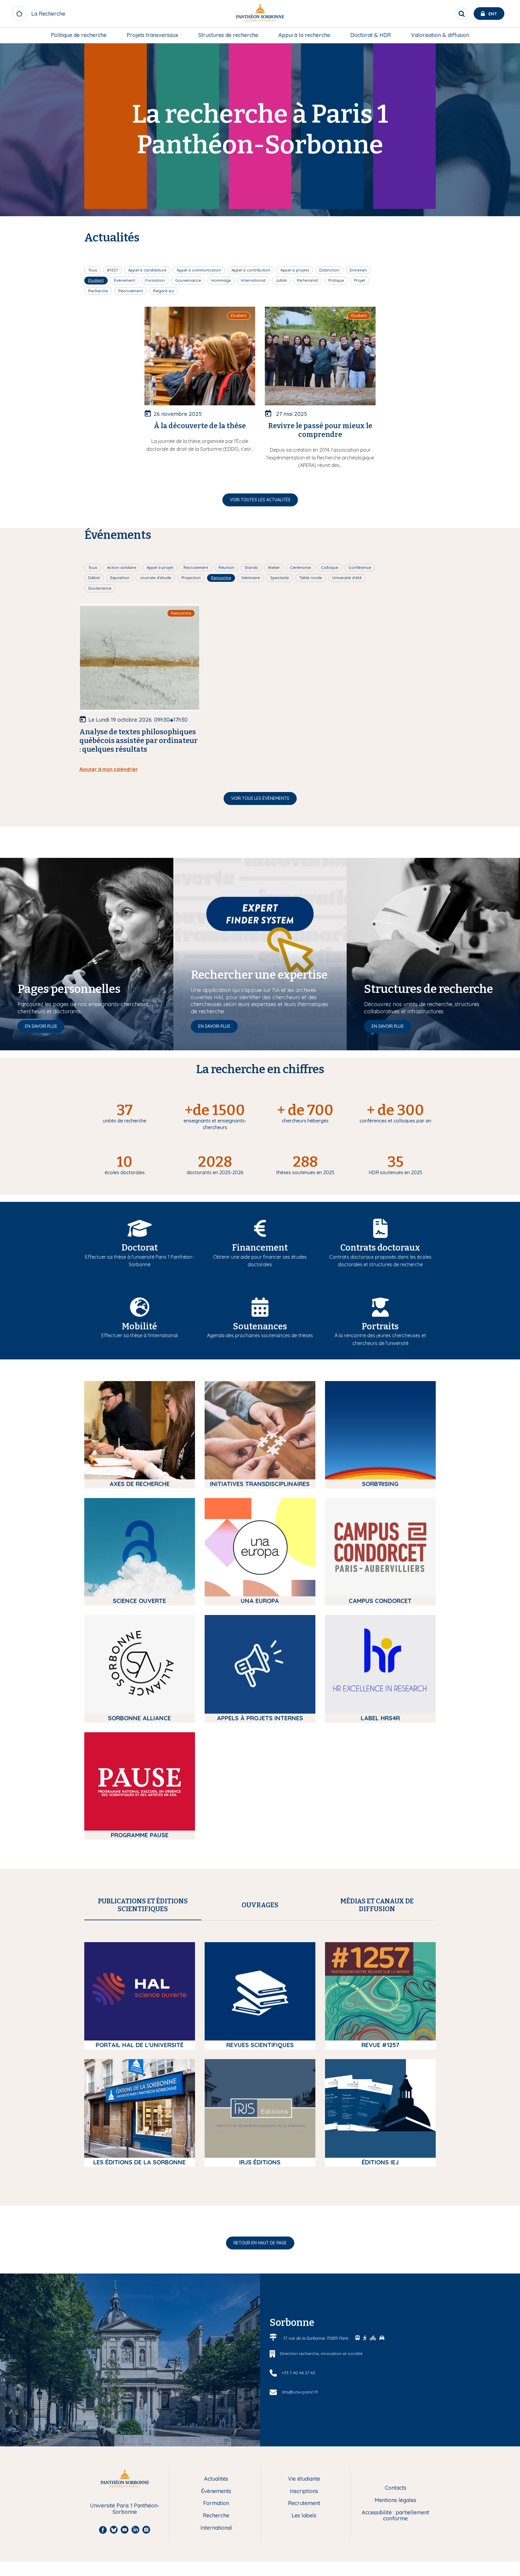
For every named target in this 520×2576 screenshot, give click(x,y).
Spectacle (280, 578)
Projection (191, 578)
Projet (360, 280)
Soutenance (100, 588)
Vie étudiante (304, 2479)
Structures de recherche (228, 35)
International (253, 280)
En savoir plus (41, 1026)
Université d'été (347, 578)
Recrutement (131, 291)
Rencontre (221, 578)
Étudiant (96, 280)
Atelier (274, 567)
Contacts (396, 2488)
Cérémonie (300, 567)
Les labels (304, 2516)
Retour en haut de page (260, 2243)
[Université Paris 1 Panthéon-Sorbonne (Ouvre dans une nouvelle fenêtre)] (260, 14)
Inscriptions (304, 2491)
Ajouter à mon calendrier (109, 769)
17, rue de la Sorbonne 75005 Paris (316, 2338)
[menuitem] (79, 35)
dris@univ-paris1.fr (300, 2392)
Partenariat (308, 280)
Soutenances (260, 1326)
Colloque (330, 567)
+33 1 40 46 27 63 (298, 2373)
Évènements (216, 2491)
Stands (251, 567)
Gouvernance (188, 280)
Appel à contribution (251, 270)
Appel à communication (199, 270)
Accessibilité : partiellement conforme (395, 2516)
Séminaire (251, 578)
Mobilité (139, 1326)
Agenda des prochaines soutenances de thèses (260, 1335)
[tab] (143, 1905)
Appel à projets (295, 270)
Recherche (98, 291)
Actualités (216, 2479)
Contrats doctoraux (380, 1248)
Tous (93, 270)
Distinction (329, 270)
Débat (94, 578)
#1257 (113, 270)
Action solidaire (122, 567)
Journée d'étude (155, 578)
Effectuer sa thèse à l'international (139, 1335)
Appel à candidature (147, 270)
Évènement (125, 280)
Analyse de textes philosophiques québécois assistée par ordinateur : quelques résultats (139, 741)
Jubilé (281, 280)
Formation (155, 280)
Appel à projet (160, 567)
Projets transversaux (152, 35)
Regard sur (164, 291)
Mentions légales (395, 2500)
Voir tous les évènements (260, 798)
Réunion (226, 567)
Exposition (120, 578)
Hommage (221, 280)
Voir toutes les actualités (260, 500)
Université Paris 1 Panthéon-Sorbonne (125, 2509)
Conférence (360, 567)
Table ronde (311, 578)
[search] (462, 14)
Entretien (358, 270)
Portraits (380, 1326)
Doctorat (140, 1248)
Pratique (336, 280)
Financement (260, 1248)
